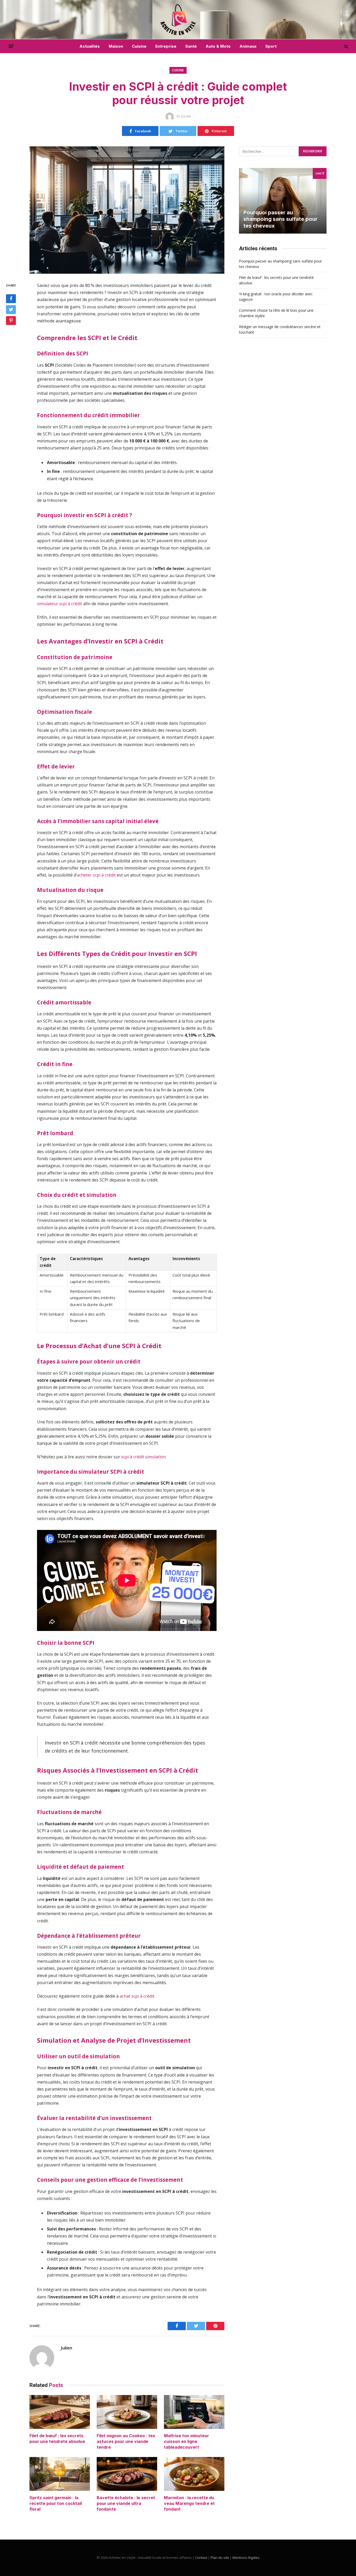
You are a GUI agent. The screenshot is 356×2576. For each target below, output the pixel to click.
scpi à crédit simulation (143, 1457)
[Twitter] (11, 310)
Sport (271, 46)
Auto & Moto (218, 46)
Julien (66, 2348)
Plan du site (220, 2558)
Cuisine (139, 46)
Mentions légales (246, 2558)
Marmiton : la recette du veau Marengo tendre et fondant (189, 2503)
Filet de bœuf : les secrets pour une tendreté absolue (57, 2439)
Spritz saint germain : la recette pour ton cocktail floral (56, 2503)
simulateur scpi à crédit (60, 604)
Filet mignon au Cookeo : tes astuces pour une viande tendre (126, 2441)
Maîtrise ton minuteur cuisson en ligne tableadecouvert (186, 2441)
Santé (191, 46)
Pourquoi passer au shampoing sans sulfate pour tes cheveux (280, 219)
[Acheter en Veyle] (178, 20)
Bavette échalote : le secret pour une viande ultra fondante (126, 2503)
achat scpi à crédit (137, 1996)
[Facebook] (11, 299)
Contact (201, 2558)
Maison (116, 46)
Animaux (248, 46)
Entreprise (166, 46)
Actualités (90, 46)
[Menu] (11, 46)
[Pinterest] (11, 321)
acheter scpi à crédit (96, 875)
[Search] (346, 46)
